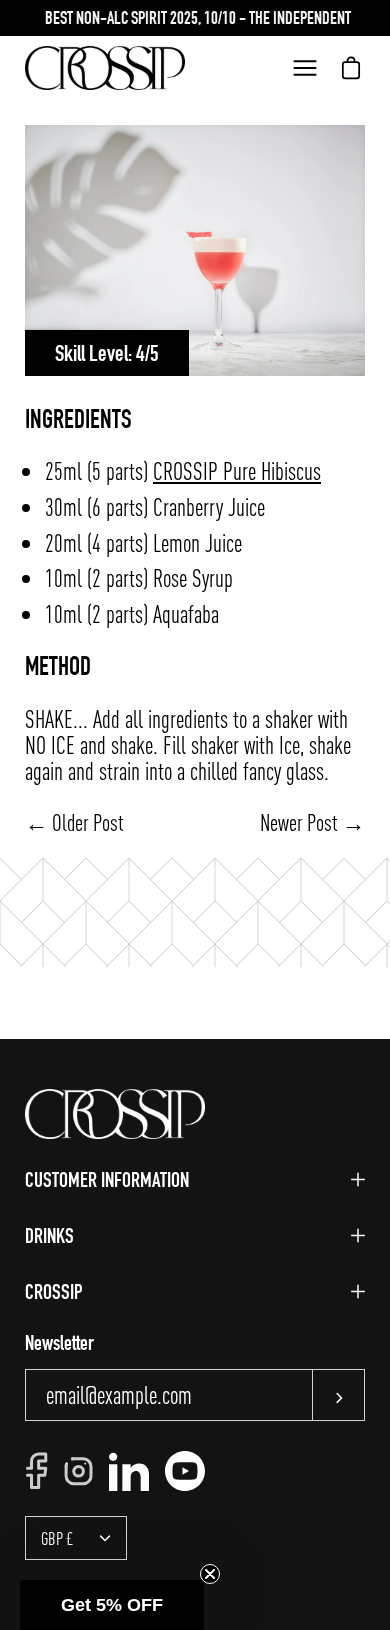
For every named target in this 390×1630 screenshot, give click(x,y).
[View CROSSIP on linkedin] (129, 1471)
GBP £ (57, 1538)
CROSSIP (54, 1291)
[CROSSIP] (105, 68)
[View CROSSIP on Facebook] (36, 1471)
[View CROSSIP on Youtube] (185, 1471)
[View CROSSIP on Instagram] (78, 1471)
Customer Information (107, 1179)
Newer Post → (312, 822)
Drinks (49, 1235)
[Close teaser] (210, 1574)
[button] (112, 1605)
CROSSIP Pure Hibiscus (237, 470)
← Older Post (74, 822)
